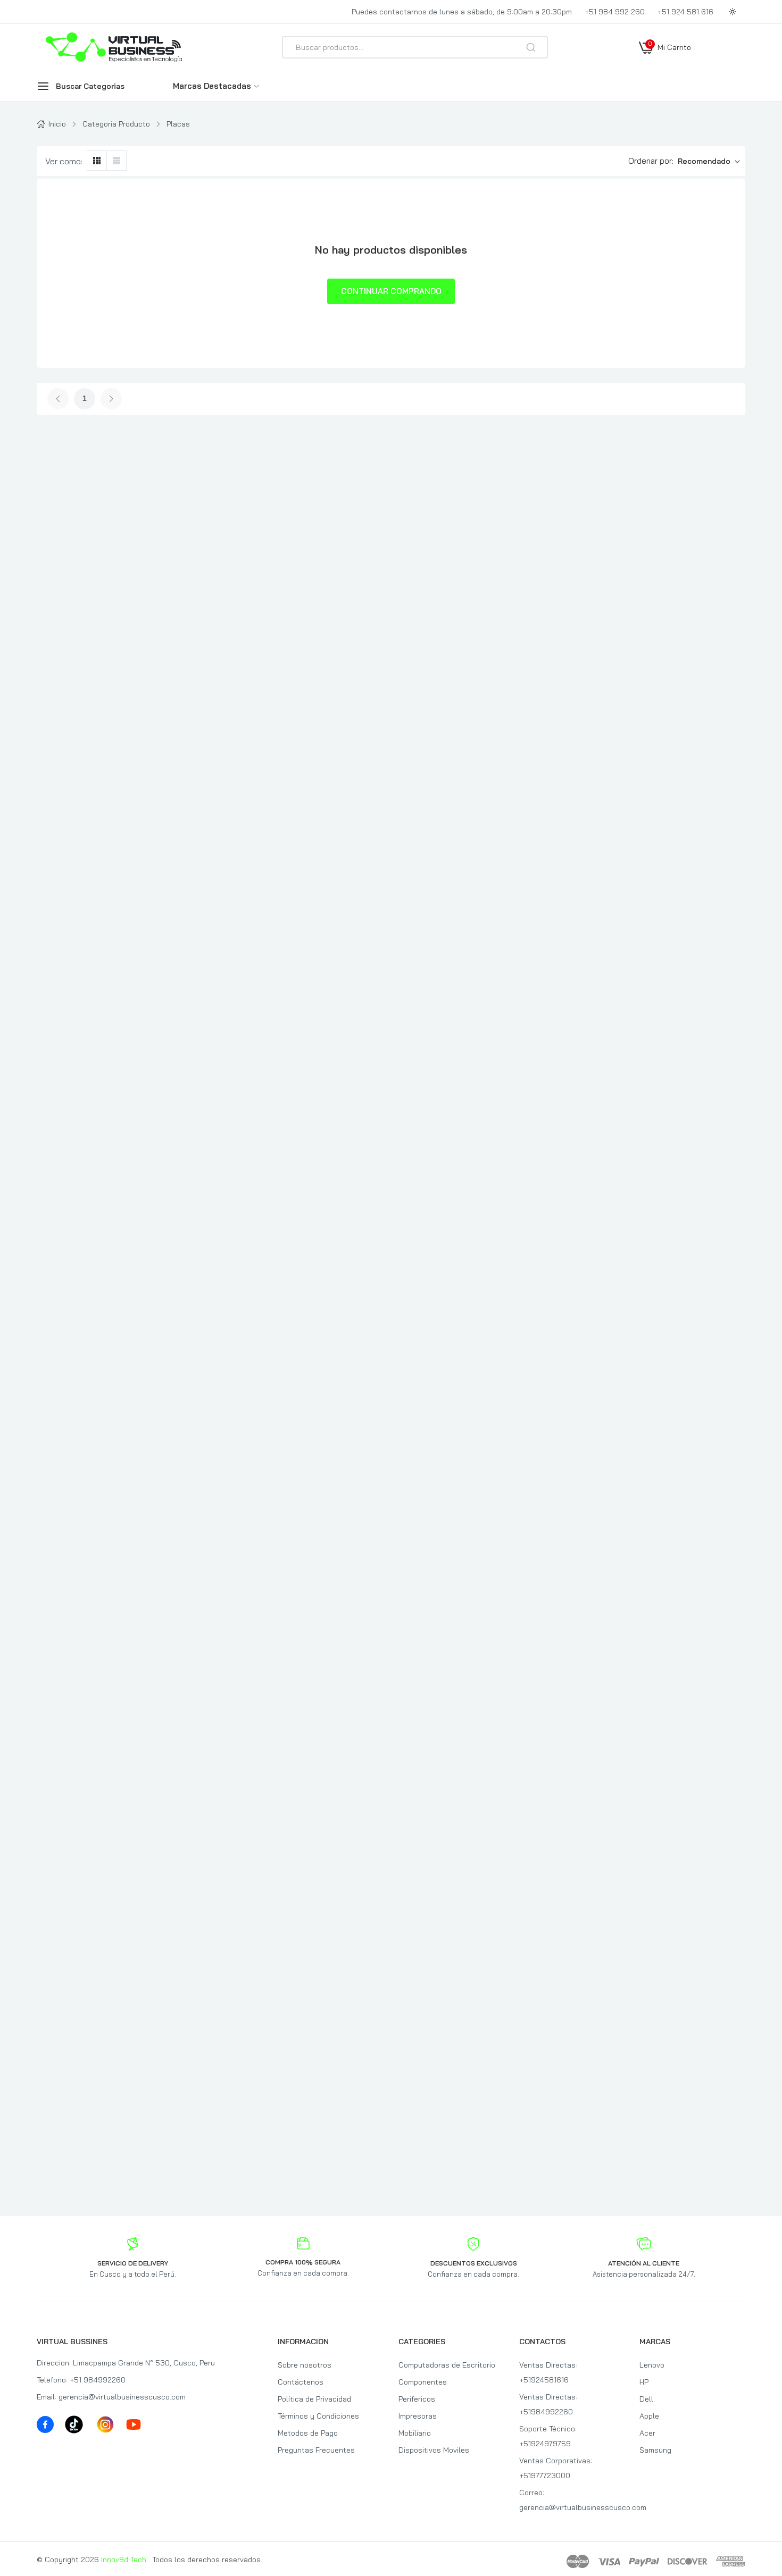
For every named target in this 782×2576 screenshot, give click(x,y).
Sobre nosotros (305, 2365)
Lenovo (652, 2365)
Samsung (655, 2450)
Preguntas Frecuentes (316, 2450)
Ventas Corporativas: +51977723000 (556, 2468)
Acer (647, 2433)
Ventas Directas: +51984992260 (548, 2404)
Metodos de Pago (308, 2433)
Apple (649, 2416)
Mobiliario (415, 2433)
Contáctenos (301, 2382)
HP (644, 2382)
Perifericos (417, 2399)
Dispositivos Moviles (434, 2450)
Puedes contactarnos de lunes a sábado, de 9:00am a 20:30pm (462, 12)
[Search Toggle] (645, 75)
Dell (646, 2399)
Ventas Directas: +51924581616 (548, 2372)
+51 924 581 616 (685, 12)
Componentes (423, 2382)
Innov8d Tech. (124, 2560)
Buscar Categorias (90, 86)
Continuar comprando (391, 291)
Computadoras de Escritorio (447, 2365)
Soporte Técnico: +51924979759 (548, 2436)
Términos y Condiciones (318, 2416)
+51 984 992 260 (615, 12)
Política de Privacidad (314, 2399)
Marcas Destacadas (212, 86)
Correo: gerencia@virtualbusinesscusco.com (572, 2500)
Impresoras (418, 2416)
